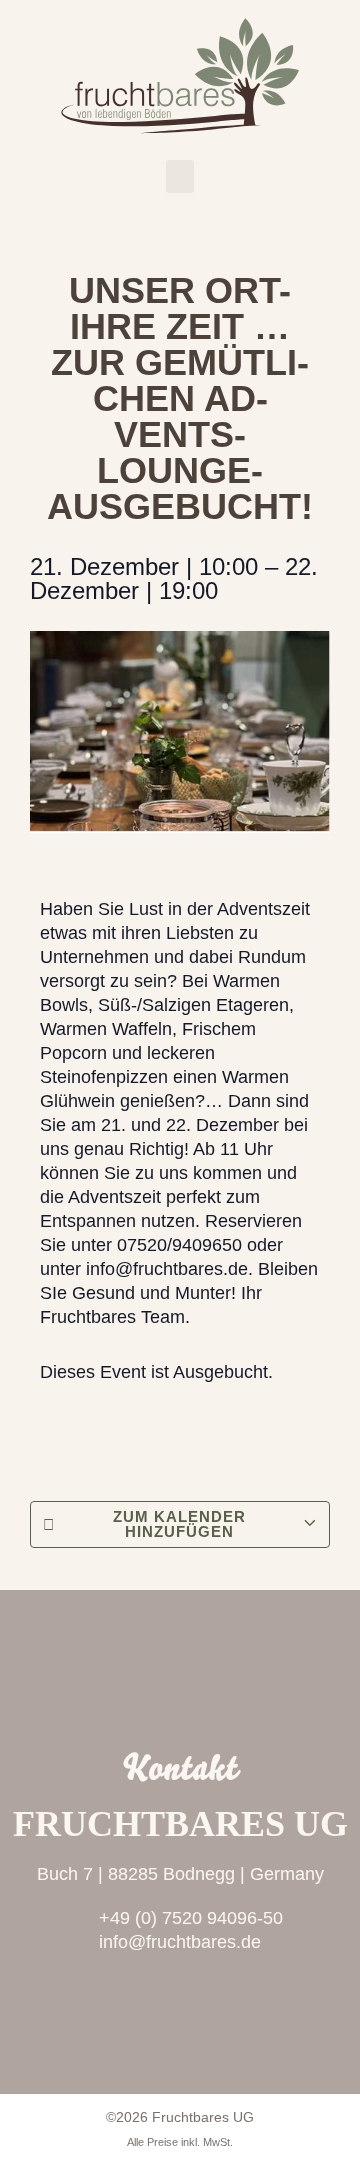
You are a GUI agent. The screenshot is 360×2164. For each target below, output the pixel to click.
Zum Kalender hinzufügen (179, 1524)
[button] (180, 176)
